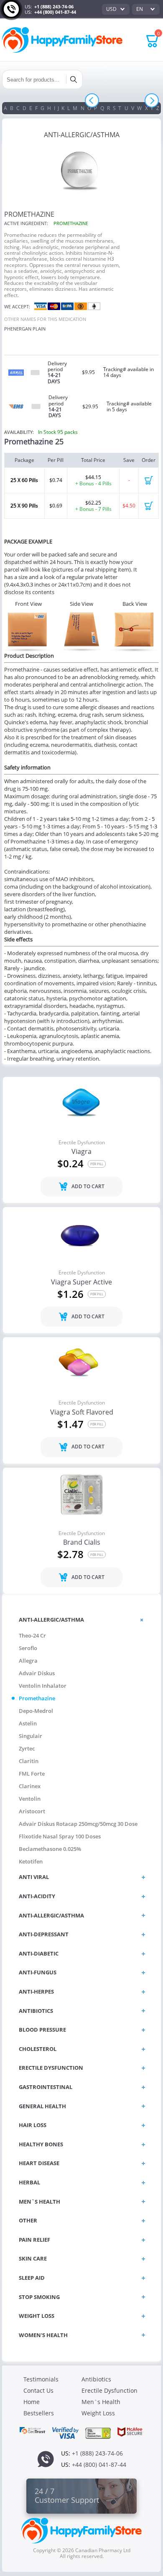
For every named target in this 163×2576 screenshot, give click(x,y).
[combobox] (116, 9)
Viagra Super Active (81, 1282)
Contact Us (38, 2390)
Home (32, 2402)
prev (92, 101)
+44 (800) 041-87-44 (55, 12)
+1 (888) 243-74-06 (54, 6)
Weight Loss (98, 2413)
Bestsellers (39, 2413)
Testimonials (41, 2379)
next (152, 101)
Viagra (81, 1152)
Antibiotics (96, 2379)
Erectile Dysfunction (82, 1143)
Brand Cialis (82, 1543)
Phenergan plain (25, 329)
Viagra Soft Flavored (82, 1412)
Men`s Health (101, 2402)
